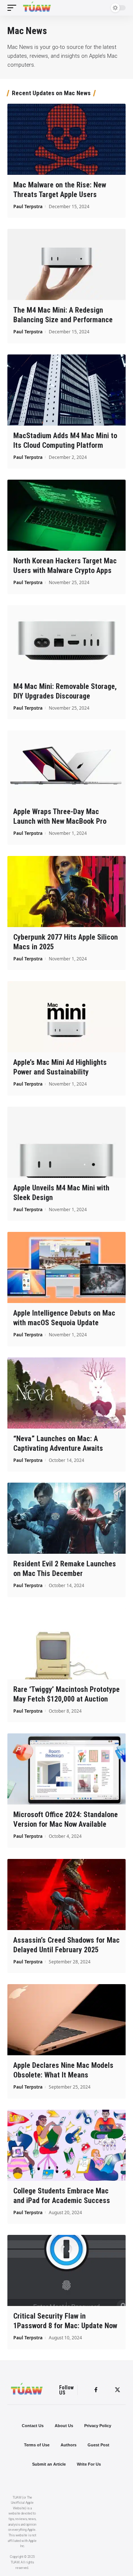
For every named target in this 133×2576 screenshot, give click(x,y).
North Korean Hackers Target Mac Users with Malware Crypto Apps (65, 566)
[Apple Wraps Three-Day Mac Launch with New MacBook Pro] (66, 766)
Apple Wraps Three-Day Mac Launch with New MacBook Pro (60, 816)
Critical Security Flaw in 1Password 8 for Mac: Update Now (65, 2321)
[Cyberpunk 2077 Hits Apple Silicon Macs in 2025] (66, 892)
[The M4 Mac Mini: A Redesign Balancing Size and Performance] (66, 264)
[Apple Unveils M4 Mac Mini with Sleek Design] (66, 1142)
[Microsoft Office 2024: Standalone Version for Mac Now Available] (66, 1769)
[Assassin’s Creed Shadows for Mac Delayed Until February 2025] (66, 1894)
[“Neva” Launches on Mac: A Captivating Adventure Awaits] (66, 1393)
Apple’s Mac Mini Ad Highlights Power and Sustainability (60, 1067)
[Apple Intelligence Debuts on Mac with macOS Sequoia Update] (66, 1267)
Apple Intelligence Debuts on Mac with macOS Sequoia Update (64, 1318)
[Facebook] (96, 2390)
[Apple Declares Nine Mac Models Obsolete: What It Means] (66, 2020)
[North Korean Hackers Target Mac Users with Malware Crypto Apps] (66, 515)
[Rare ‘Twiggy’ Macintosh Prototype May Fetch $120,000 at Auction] (66, 1644)
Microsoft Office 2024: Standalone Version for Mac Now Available (66, 1819)
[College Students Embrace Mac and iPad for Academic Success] (66, 2145)
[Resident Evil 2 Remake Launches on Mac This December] (66, 1518)
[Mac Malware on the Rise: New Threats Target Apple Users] (66, 139)
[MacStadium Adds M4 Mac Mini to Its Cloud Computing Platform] (66, 390)
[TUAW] (37, 8)
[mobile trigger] (14, 8)
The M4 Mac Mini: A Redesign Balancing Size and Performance (63, 315)
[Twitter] (117, 2390)
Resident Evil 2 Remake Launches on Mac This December (65, 1569)
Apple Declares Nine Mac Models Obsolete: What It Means (63, 2070)
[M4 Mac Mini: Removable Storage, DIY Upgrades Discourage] (66, 641)
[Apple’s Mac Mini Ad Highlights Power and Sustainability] (66, 1017)
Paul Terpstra (28, 206)
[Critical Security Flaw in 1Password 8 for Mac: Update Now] (66, 2270)
